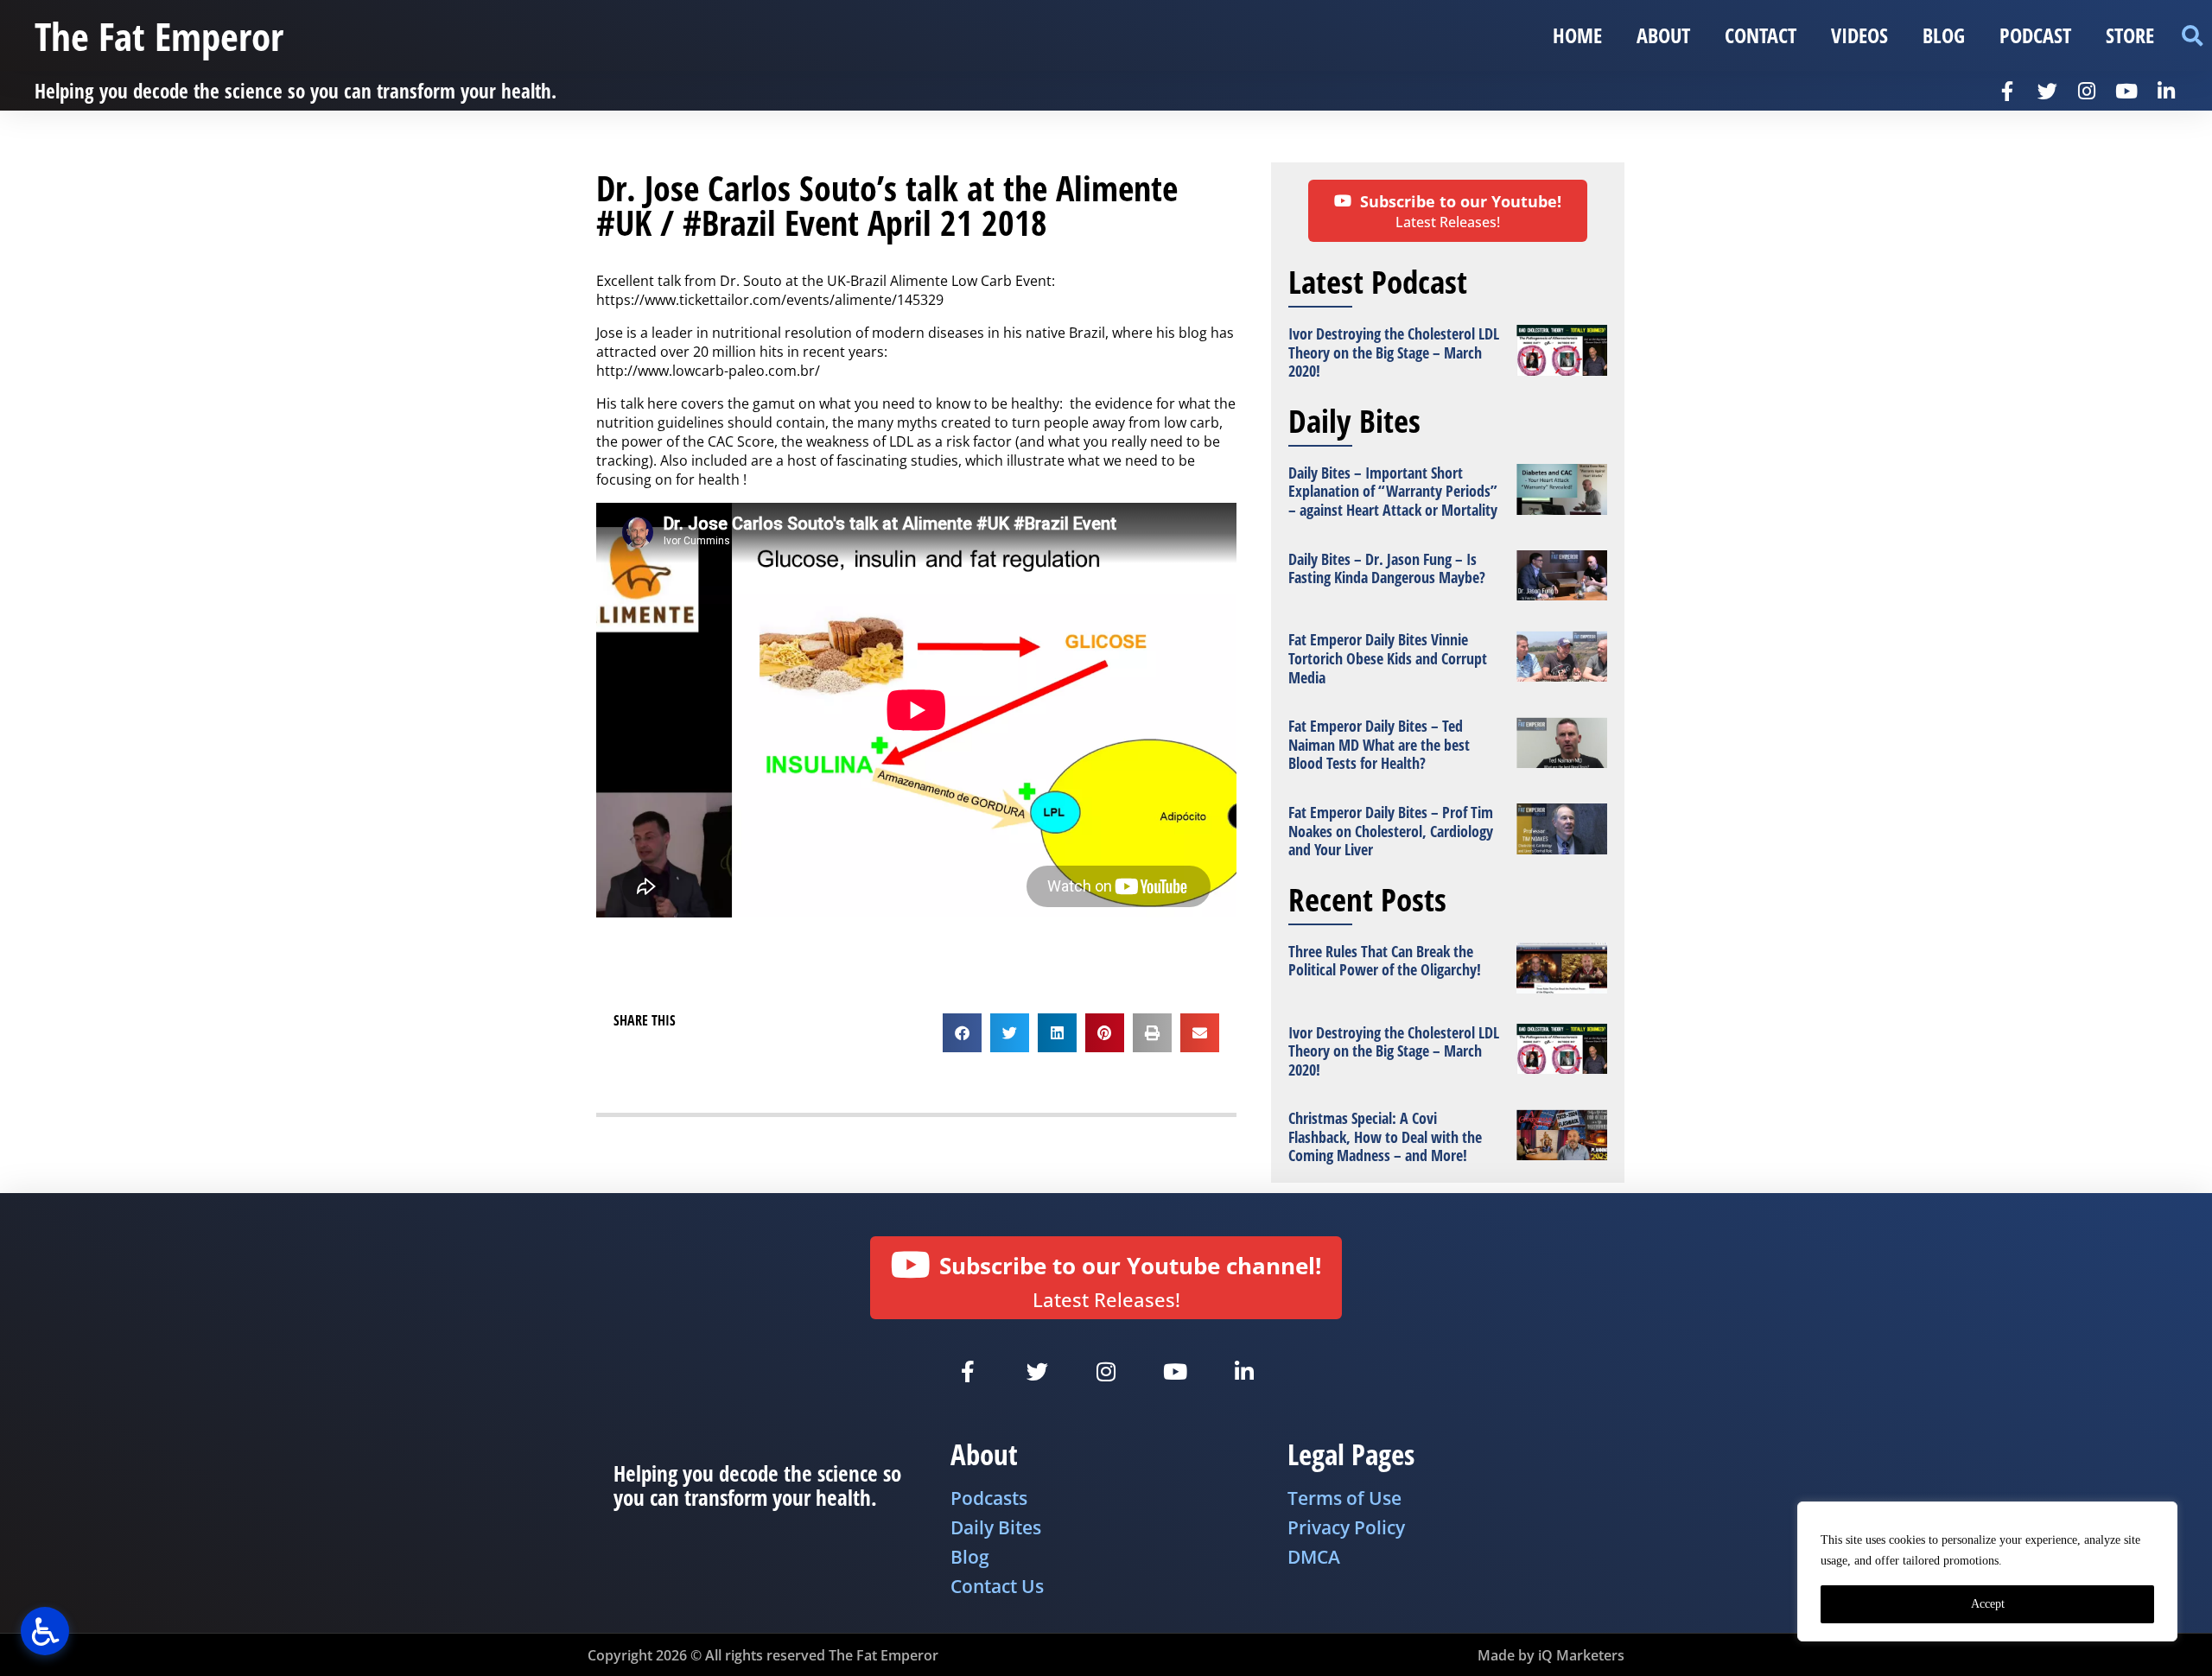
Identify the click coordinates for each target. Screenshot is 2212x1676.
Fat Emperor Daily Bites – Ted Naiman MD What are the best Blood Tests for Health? (1379, 744)
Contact (1761, 35)
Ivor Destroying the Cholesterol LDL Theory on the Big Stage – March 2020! (1394, 352)
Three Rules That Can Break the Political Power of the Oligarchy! (1385, 961)
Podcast (2035, 35)
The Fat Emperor (159, 36)
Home (1577, 35)
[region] (1987, 1571)
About (1663, 35)
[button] (2192, 36)
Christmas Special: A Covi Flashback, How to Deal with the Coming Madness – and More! (1385, 1136)
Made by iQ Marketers (1551, 1655)
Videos (1859, 35)
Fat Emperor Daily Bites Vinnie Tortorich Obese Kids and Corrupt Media (1388, 658)
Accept (1988, 1604)
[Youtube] (2126, 91)
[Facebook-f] (2007, 91)
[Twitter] (2047, 91)
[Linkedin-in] (2166, 91)
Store (2130, 35)
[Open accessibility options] (45, 1631)
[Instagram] (2087, 91)
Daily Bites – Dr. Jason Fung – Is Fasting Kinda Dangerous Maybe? (1387, 568)
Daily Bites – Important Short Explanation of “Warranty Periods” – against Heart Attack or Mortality (1393, 491)
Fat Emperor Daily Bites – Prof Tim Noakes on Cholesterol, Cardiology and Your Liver (1391, 831)
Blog (1944, 35)
